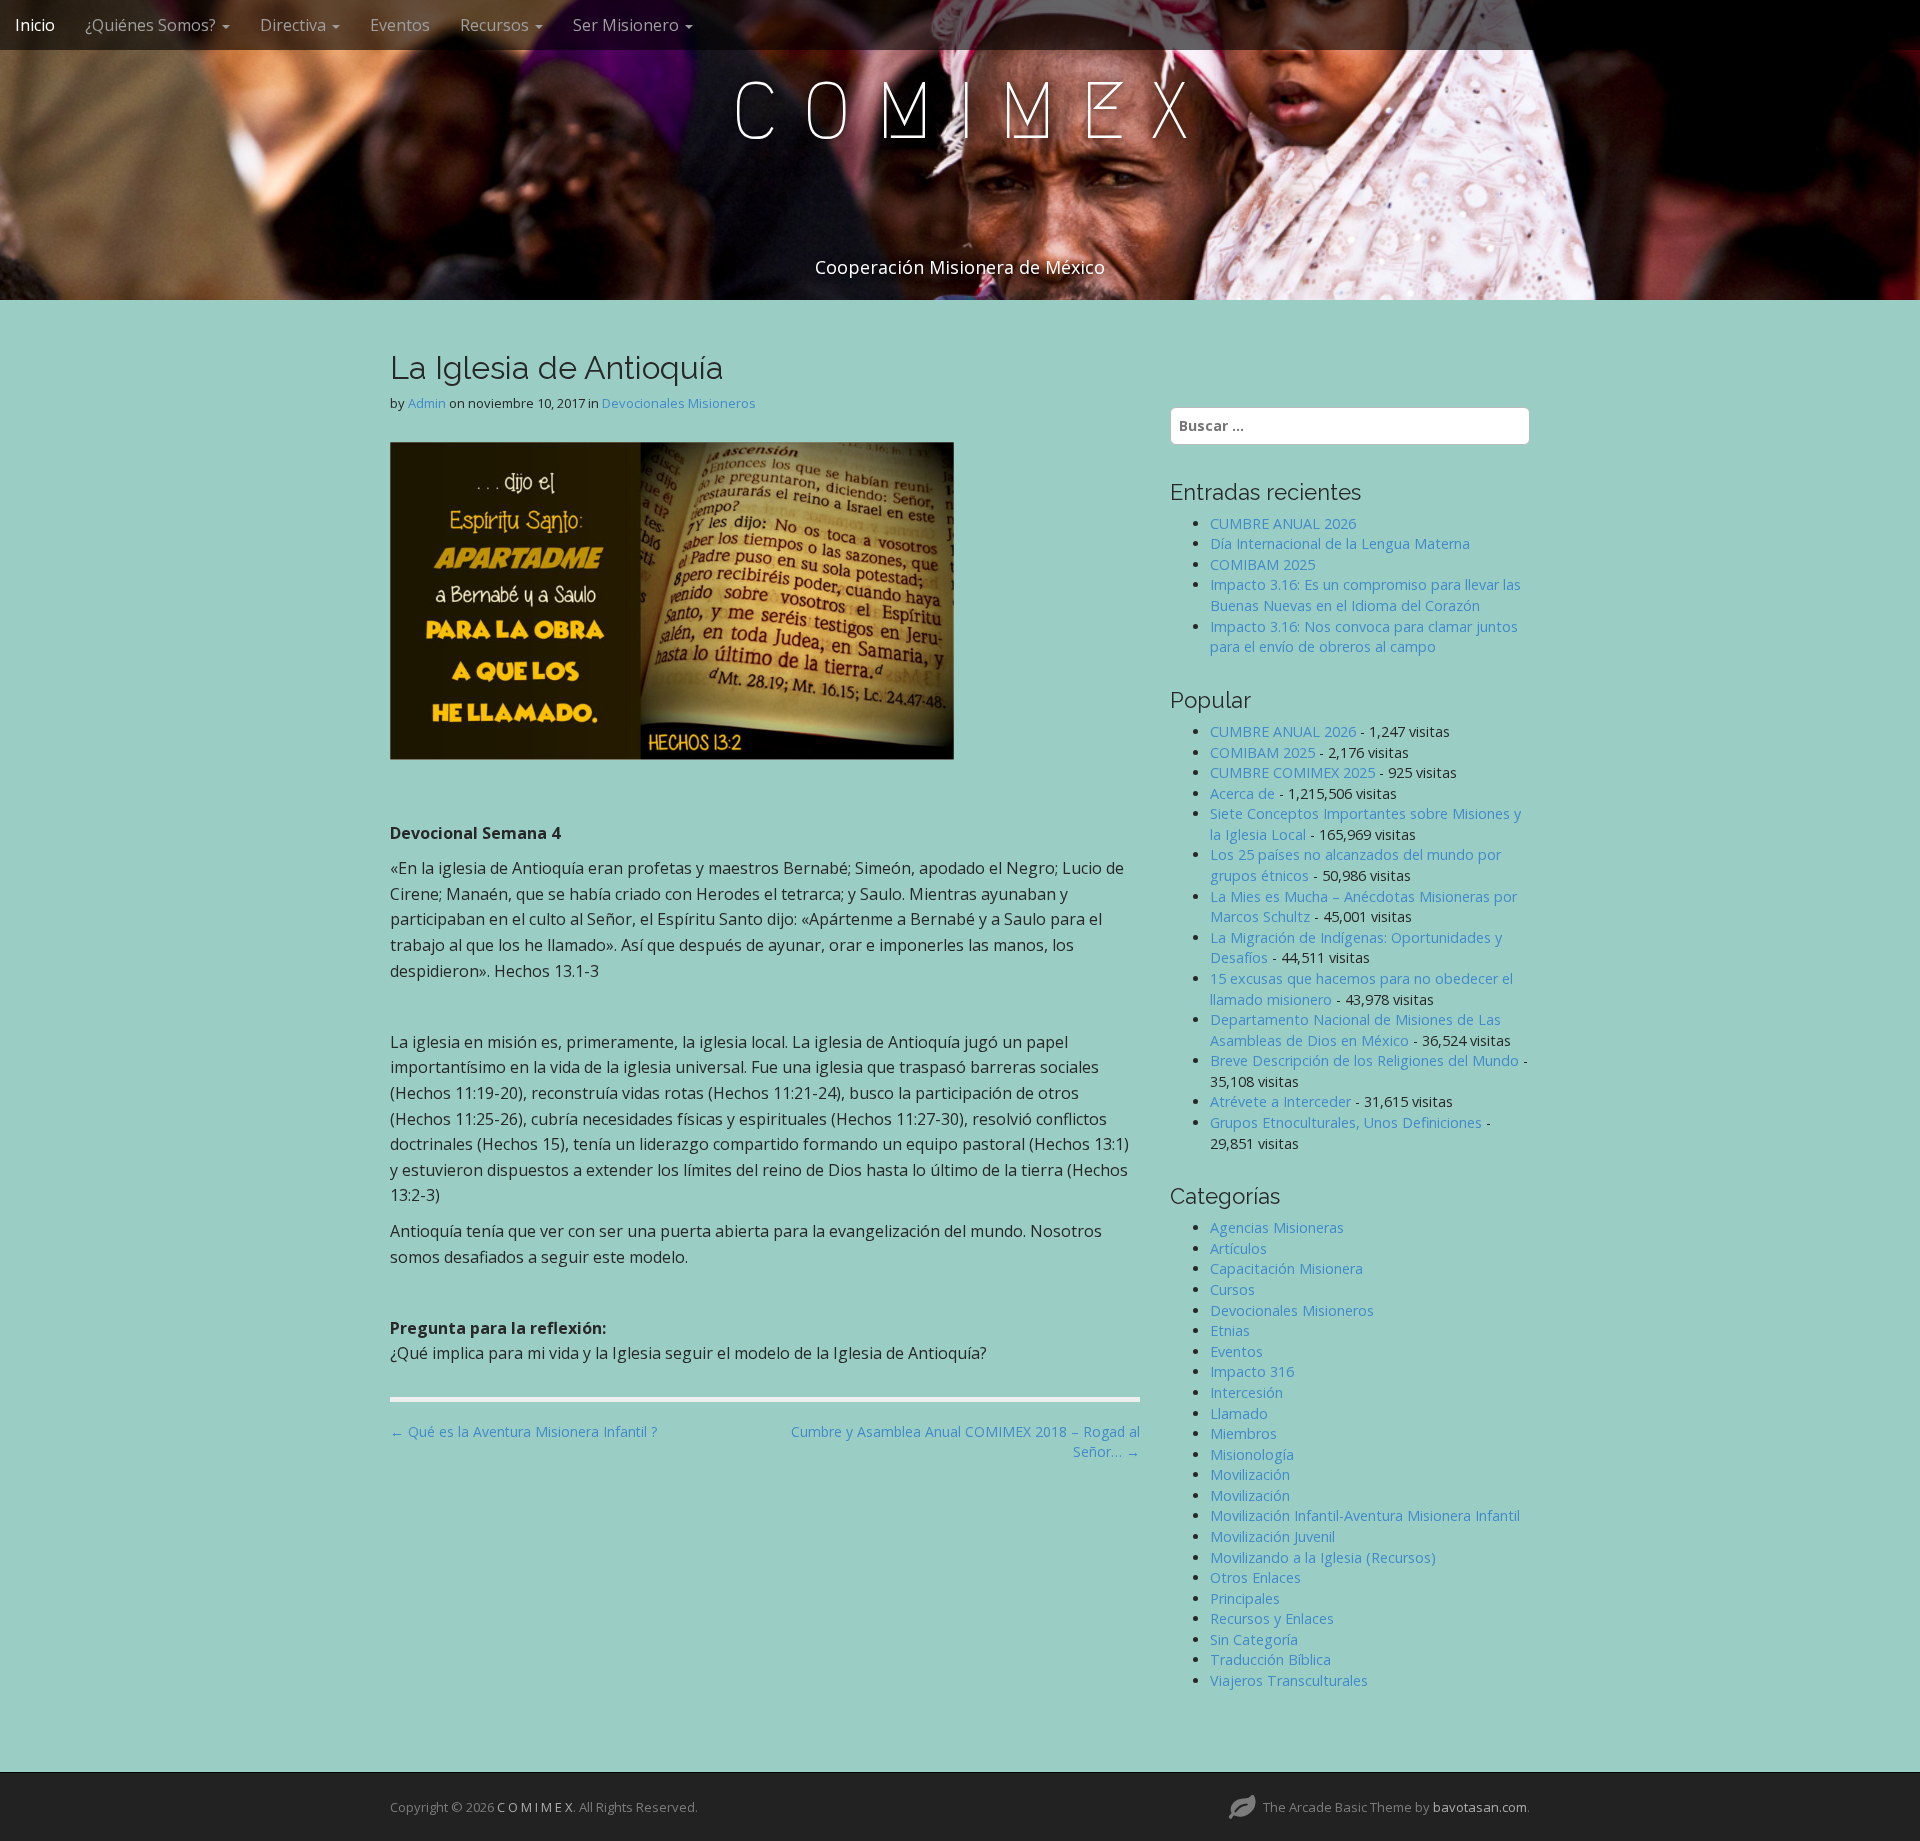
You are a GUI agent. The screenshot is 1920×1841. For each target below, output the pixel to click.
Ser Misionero (628, 25)
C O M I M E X (960, 111)
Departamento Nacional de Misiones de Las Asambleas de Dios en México (1355, 1030)
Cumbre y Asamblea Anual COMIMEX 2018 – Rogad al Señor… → (965, 1441)
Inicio (35, 25)
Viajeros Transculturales (1289, 1680)
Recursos (496, 25)
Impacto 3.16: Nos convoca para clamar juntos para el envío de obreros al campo (1364, 637)
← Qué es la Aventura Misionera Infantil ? (523, 1431)
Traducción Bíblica (1270, 1659)
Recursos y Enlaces (1272, 1618)
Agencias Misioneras (1277, 1227)
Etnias (1230, 1330)
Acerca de (1242, 793)
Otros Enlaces (1255, 1577)
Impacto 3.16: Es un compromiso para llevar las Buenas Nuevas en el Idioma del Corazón (1365, 595)
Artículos (1238, 1248)
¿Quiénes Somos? (152, 25)
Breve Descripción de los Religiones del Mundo (1364, 1060)
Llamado (1239, 1413)
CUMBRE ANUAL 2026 (1283, 523)
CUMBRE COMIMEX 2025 (1292, 772)
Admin (427, 403)
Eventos (400, 25)
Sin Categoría (1254, 1639)
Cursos (1232, 1289)
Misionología (1252, 1454)
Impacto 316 (1252, 1371)
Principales (1245, 1598)
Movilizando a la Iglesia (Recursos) (1323, 1557)
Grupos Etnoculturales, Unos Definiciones (1346, 1122)
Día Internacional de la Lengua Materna (1340, 543)
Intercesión (1246, 1392)
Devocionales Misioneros (679, 403)
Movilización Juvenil (1272, 1536)
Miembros (1243, 1433)
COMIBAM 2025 (1262, 564)
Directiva (295, 25)
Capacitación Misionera (1286, 1268)
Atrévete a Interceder (1280, 1101)
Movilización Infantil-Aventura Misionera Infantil (1365, 1515)
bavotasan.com (1480, 1807)
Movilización (1250, 1474)
